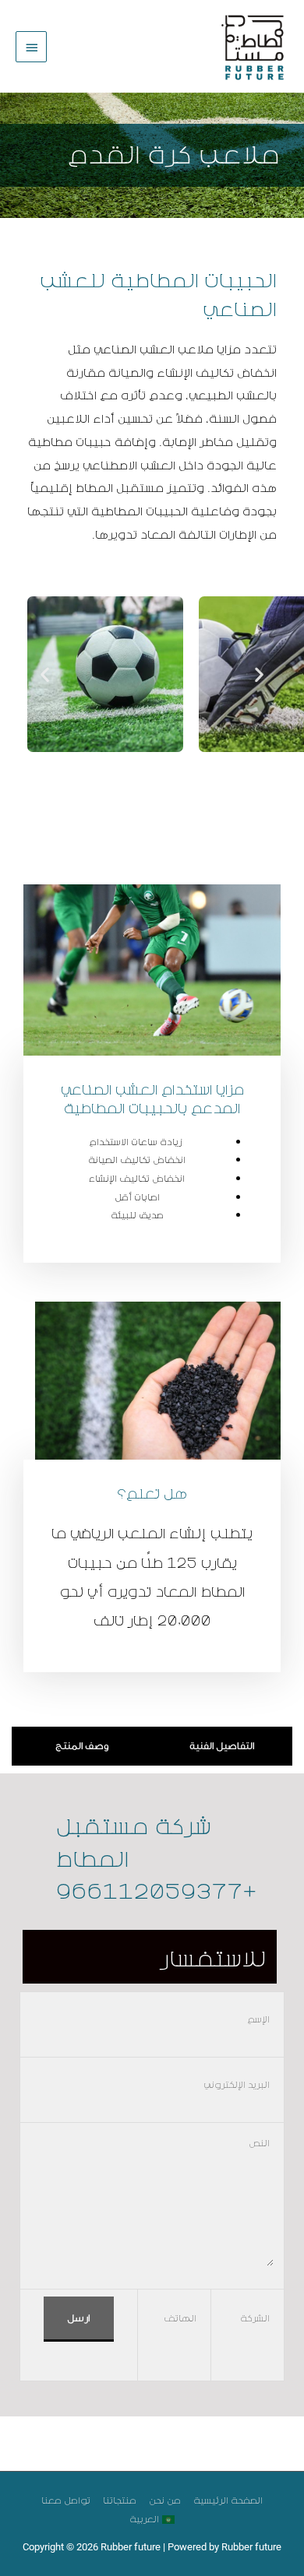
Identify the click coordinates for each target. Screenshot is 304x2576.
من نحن (165, 2500)
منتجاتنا (120, 2500)
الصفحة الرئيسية (228, 2500)
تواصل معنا (66, 2500)
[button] (45, 675)
